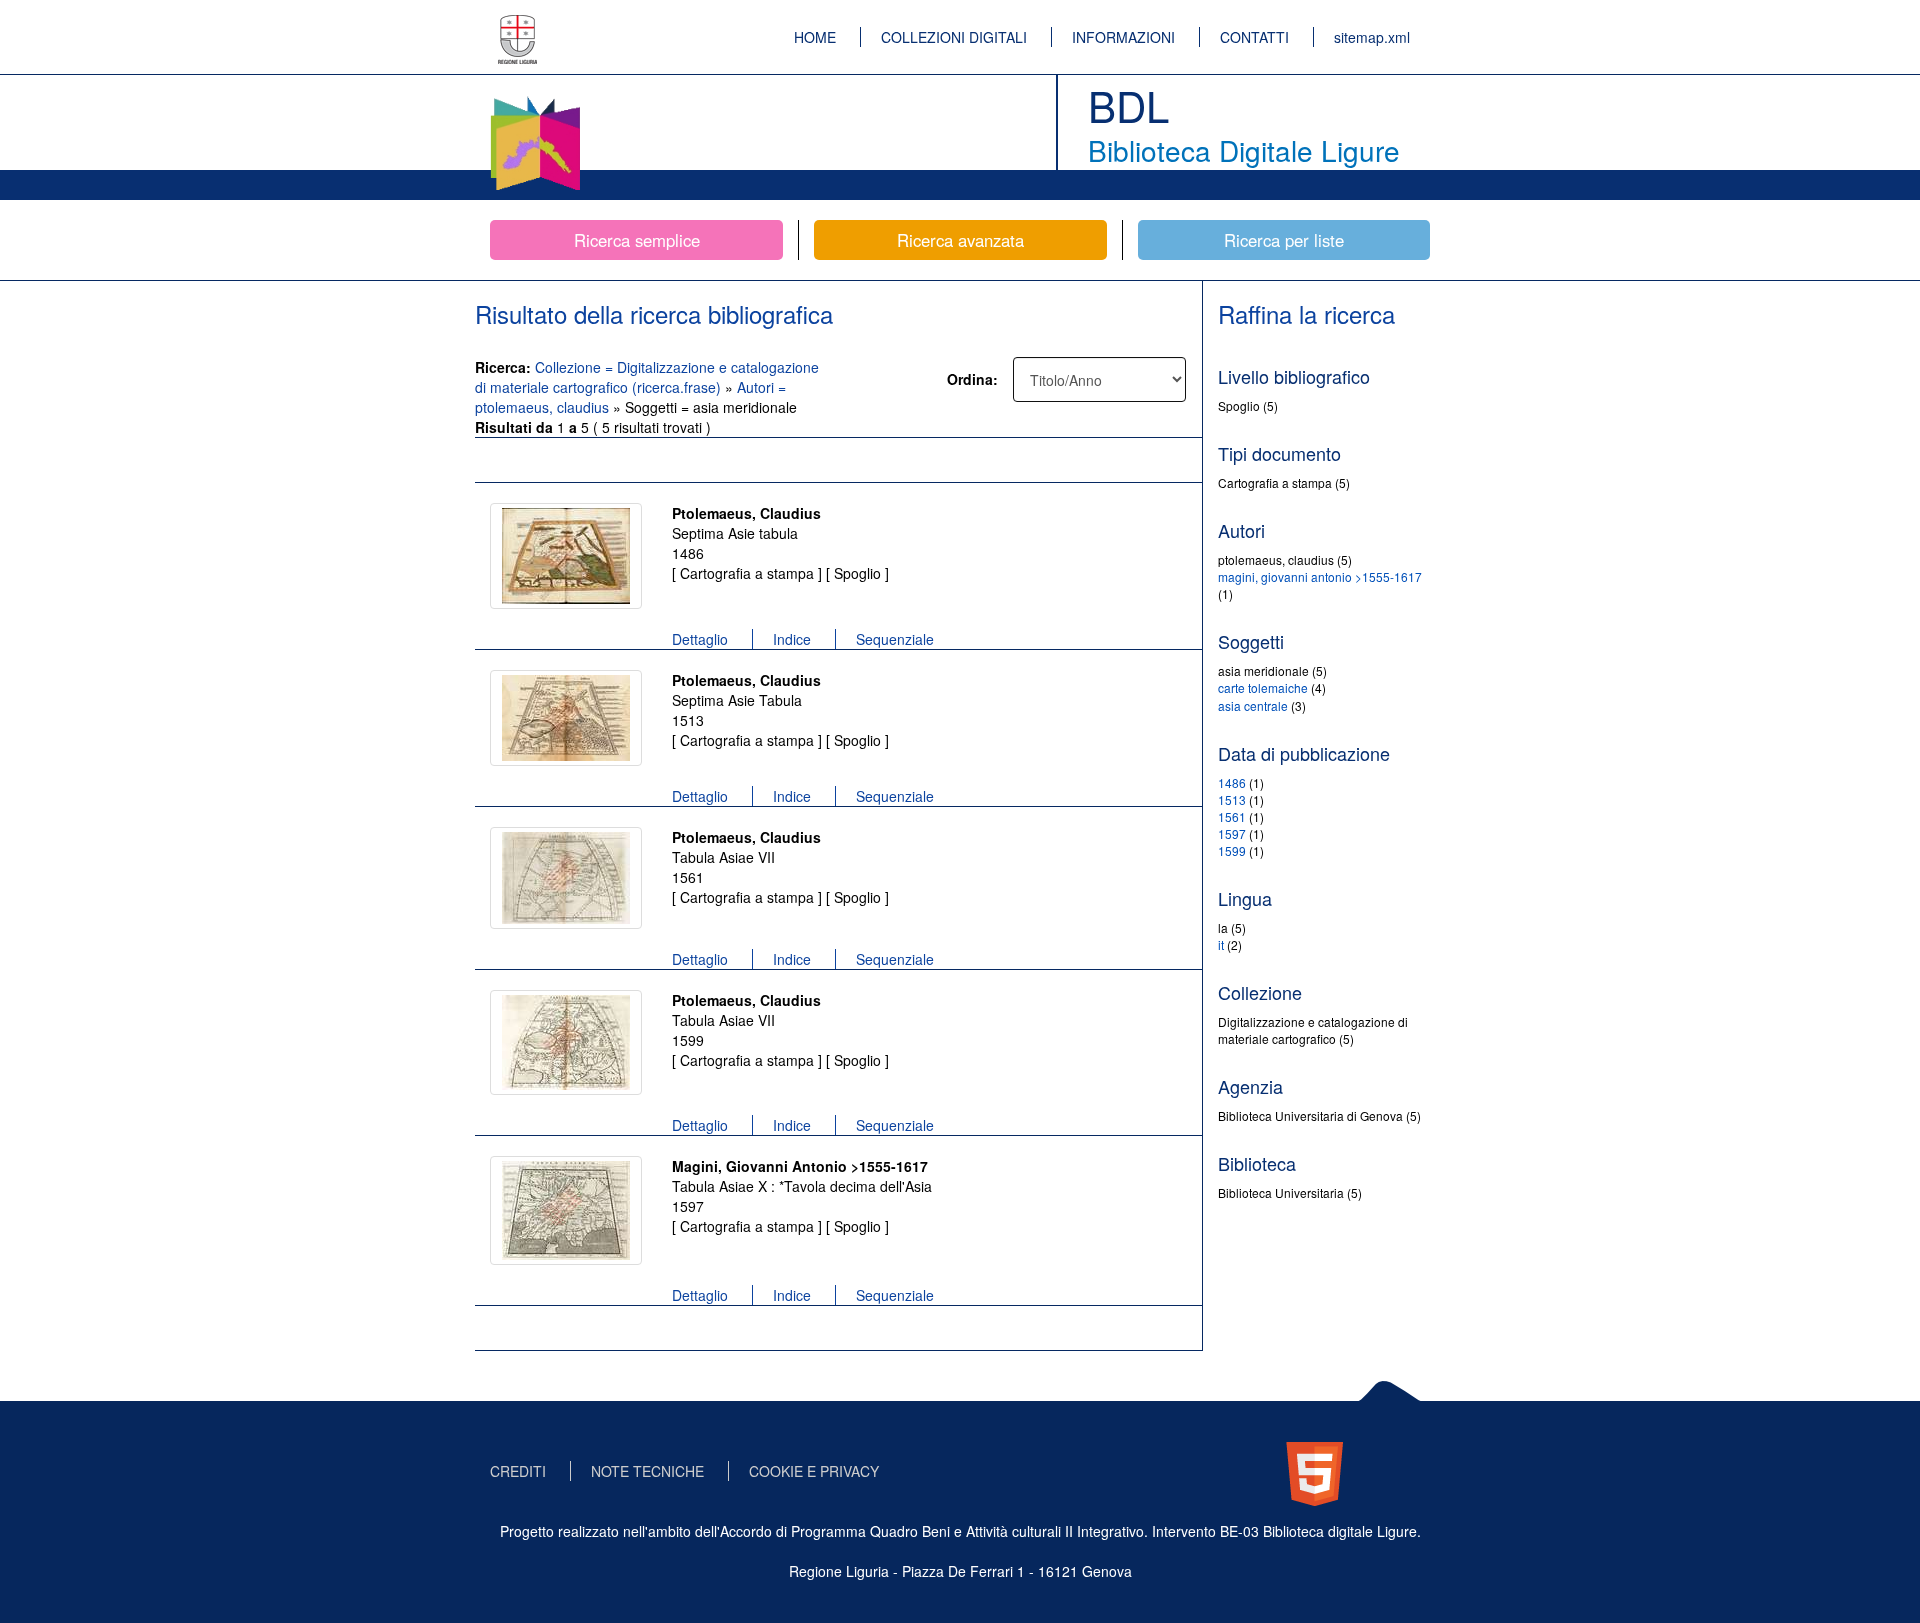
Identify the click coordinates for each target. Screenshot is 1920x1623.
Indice (792, 639)
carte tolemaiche (1263, 687)
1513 (1232, 799)
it (1221, 944)
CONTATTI (1254, 37)
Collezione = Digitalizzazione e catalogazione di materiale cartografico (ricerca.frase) (647, 377)
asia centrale (1253, 705)
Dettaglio (700, 639)
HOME (815, 37)
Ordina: (972, 379)
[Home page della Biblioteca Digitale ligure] (535, 100)
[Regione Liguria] (518, 25)
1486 (1232, 782)
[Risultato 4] (566, 1042)
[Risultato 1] (566, 556)
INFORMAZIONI (1123, 37)
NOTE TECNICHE (647, 1471)
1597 (1232, 833)
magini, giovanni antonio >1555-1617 (1320, 576)
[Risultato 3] (566, 878)
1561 (1232, 816)
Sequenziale (895, 639)
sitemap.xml (1372, 37)
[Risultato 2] (566, 718)
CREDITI (518, 1471)
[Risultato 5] (566, 1210)
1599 (1232, 850)
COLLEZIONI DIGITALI (954, 37)
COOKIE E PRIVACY (814, 1471)
